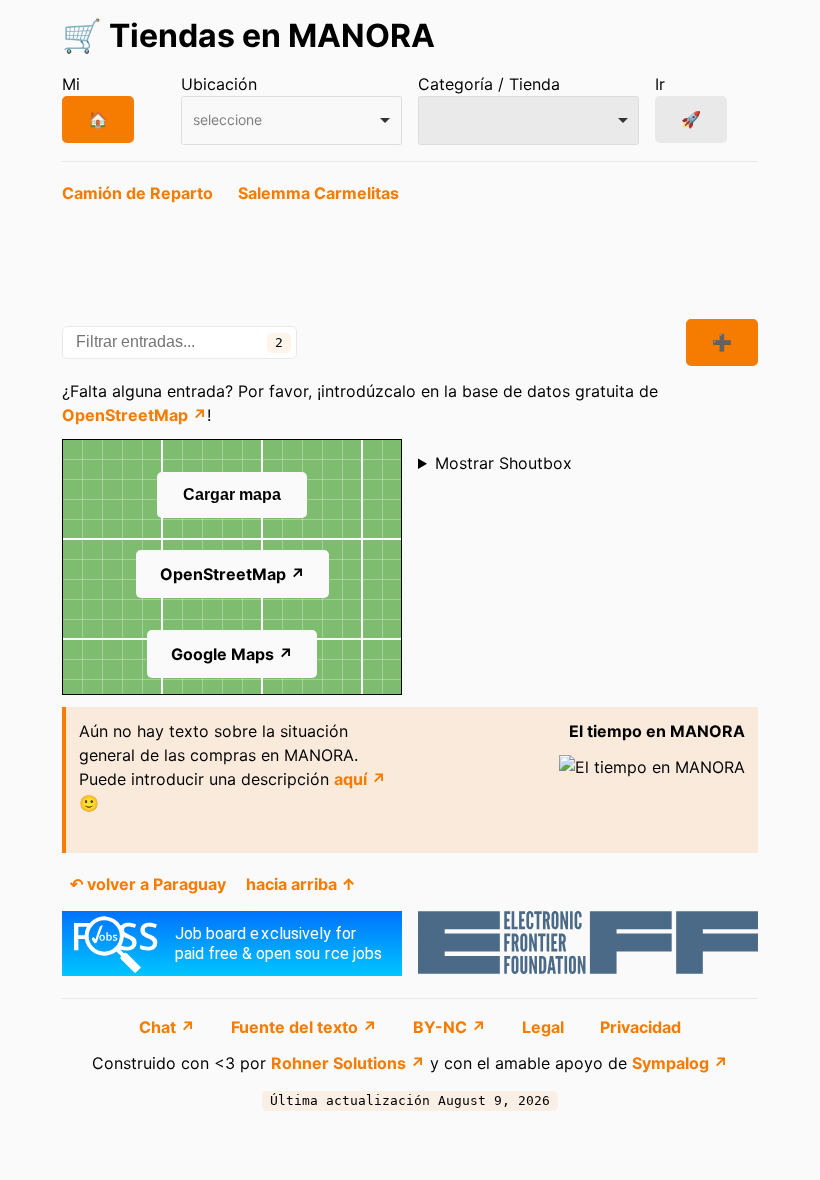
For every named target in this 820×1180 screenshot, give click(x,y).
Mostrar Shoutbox (503, 463)
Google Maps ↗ (232, 654)
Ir (660, 84)
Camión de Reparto (137, 193)
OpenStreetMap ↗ (134, 415)
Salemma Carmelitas (318, 193)
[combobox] (291, 120)
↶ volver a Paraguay (148, 884)
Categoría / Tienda (489, 84)
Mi (71, 84)
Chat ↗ (169, 1027)
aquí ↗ (360, 779)
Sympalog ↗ (680, 1063)
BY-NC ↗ (451, 1027)
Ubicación (219, 84)
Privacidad (640, 1027)
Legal (545, 1027)
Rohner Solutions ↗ (348, 1063)
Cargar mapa (232, 494)
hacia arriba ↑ (301, 884)
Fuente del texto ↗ (306, 1027)
